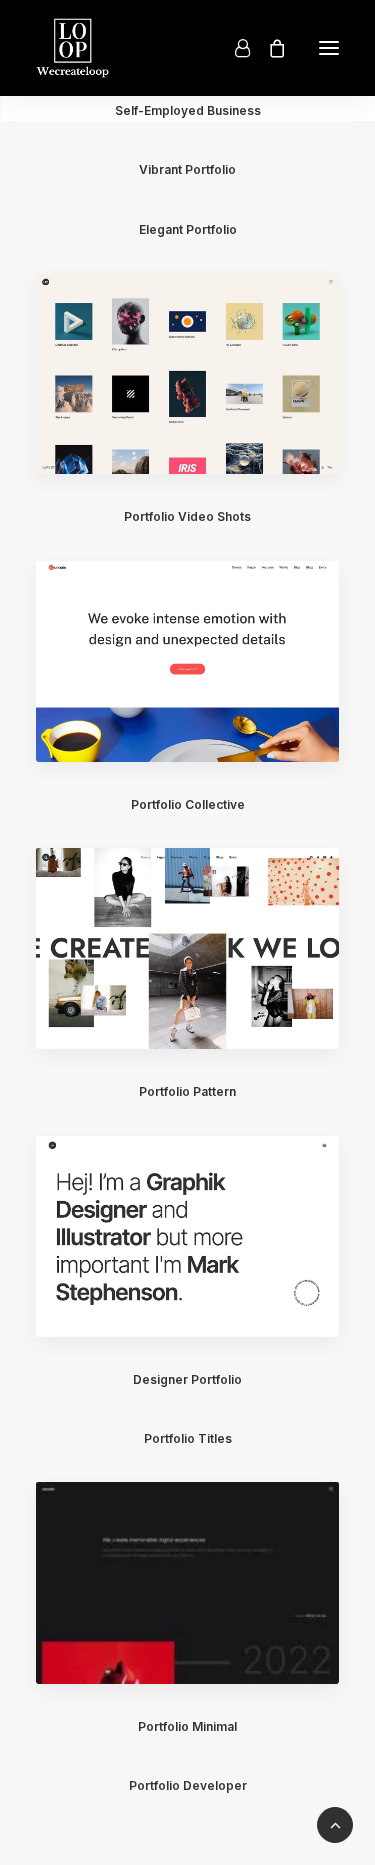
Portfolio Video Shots (187, 516)
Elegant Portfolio (188, 229)
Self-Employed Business (188, 110)
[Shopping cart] (268, 48)
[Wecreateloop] (72, 48)
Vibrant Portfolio (187, 169)
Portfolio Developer (188, 1785)
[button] (329, 48)
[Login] (233, 48)
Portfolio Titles (188, 1438)
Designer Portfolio (187, 1379)
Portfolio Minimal (187, 1726)
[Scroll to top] (335, 1824)
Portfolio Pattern (187, 1091)
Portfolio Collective (188, 804)
